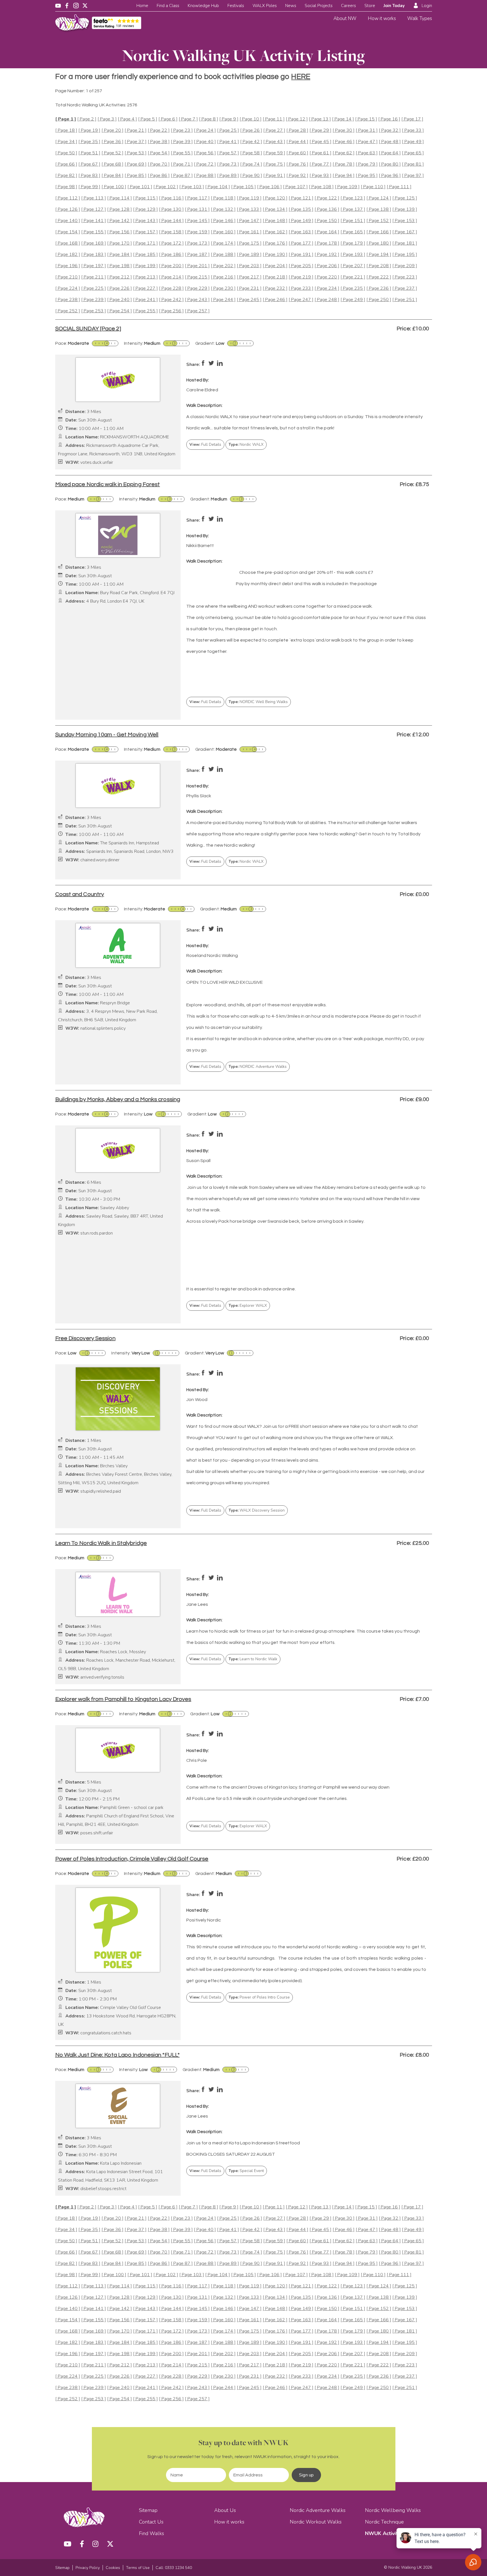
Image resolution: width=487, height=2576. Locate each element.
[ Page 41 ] (228, 142)
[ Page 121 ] (301, 198)
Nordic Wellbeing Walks (393, 2510)
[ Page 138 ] (379, 209)
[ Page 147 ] (249, 221)
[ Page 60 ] (297, 153)
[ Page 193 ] (353, 255)
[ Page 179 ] (353, 243)
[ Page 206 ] (327, 266)
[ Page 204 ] (275, 266)
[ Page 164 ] (327, 232)
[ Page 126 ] (68, 209)
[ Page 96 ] (390, 176)
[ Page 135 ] (301, 209)
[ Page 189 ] (249, 255)
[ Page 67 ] (89, 164)
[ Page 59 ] (274, 153)
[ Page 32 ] (390, 130)
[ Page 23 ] (182, 130)
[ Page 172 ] (171, 243)
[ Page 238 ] (68, 300)
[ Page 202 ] (223, 266)
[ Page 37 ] (136, 142)
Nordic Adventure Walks (318, 2510)
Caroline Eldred (202, 390)
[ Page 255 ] (145, 311)
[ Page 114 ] (119, 198)
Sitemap (148, 2510)
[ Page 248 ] (327, 300)
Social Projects (319, 6)
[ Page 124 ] (379, 198)
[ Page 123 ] (353, 198)
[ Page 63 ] (367, 153)
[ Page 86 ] (159, 176)
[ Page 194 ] (379, 255)
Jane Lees (197, 1604)
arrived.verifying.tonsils (102, 1677)
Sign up (306, 2475)
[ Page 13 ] (320, 119)
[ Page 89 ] (228, 176)
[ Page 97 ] (413, 176)
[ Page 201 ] (197, 266)
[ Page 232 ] (275, 288)
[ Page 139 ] (405, 209)
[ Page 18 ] (66, 130)
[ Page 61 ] (320, 153)
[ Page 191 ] (301, 255)
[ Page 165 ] (353, 232)
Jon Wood (197, 1400)
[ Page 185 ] (145, 255)
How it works (382, 18)
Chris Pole (197, 1760)
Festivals (236, 6)
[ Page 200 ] (171, 266)
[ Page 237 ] (405, 288)
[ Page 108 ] (321, 187)
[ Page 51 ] (89, 153)
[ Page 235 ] (353, 288)
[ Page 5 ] (148, 119)
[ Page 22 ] (159, 130)
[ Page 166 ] (379, 232)
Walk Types (420, 18)
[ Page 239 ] (94, 300)
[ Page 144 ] (171, 221)
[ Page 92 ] (297, 176)
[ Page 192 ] (327, 255)
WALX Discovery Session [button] (257, 1510)
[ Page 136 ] (327, 209)
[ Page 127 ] (94, 209)
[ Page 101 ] (140, 187)
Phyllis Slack (199, 796)
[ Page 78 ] (344, 164)
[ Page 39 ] (182, 142)
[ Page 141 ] (94, 221)
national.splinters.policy (103, 1028)
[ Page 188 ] (223, 255)
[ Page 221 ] (353, 277)
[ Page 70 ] (159, 164)
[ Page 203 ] (249, 266)
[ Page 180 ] (379, 243)
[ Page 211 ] (94, 277)
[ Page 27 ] (274, 130)
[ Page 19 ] (89, 130)
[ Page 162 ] (275, 232)
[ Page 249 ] (353, 300)
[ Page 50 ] (66, 153)
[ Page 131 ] (197, 209)
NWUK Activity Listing (391, 2533)
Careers (348, 6)
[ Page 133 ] (249, 209)
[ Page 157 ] (145, 232)
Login (427, 6)
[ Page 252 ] (68, 311)
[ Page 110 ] (373, 187)
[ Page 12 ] (297, 119)
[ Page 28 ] (297, 130)
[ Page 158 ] (171, 232)
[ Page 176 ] (275, 243)
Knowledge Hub (203, 6)
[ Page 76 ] (297, 164)
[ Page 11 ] (274, 119)
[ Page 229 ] (197, 288)
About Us (225, 2510)
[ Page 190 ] (275, 255)
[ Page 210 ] (68, 277)
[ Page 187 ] (197, 255)
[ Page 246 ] (275, 300)
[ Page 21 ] (136, 130)
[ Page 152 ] (379, 221)
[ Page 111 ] (399, 187)
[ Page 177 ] (301, 243)
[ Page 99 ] (89, 187)
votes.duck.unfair (97, 463)
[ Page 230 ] (223, 288)
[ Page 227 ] (145, 288)
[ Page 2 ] (87, 119)
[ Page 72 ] (205, 164)
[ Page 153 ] (405, 221)
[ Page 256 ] (171, 311)
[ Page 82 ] (66, 176)
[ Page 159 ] (197, 232)
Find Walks (151, 2533)
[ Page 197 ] (94, 266)
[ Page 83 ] (89, 176)
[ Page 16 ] (389, 119)
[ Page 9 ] (229, 119)
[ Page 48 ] (390, 142)
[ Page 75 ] (274, 164)
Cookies (113, 2568)
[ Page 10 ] (251, 119)
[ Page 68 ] (112, 164)
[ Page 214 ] (171, 277)
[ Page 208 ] (379, 266)
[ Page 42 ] (251, 142)
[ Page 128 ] (119, 209)
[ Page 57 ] (228, 153)
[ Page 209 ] (405, 266)
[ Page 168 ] (68, 243)
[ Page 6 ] (168, 119)
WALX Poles (265, 6)
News (291, 6)
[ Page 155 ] (94, 232)
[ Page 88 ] (205, 176)
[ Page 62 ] (344, 153)
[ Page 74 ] (251, 164)
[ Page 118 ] (223, 198)
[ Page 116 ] (171, 198)
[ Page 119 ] (249, 198)
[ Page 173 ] (197, 243)
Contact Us (151, 2522)
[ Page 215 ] (197, 277)
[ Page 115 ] (145, 198)
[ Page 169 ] (94, 243)
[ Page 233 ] (301, 288)
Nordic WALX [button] (246, 444)
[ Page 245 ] (249, 300)
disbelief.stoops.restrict (103, 2189)
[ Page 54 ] (159, 153)
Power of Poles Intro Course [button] (259, 1997)
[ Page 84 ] (112, 176)
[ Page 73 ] (228, 164)
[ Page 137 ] (353, 209)
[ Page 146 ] (223, 221)
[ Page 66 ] (66, 164)
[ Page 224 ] (68, 288)
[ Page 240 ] (119, 300)
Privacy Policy (88, 2568)
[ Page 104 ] (218, 187)
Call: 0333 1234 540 (174, 2568)
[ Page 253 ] (94, 311)
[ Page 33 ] (413, 130)
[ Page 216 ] (223, 277)
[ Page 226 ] (119, 288)
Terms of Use (138, 2568)
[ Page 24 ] (205, 130)
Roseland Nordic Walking (212, 956)
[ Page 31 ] (367, 130)
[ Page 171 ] (145, 243)
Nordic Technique (384, 2522)
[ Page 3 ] (107, 119)
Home (142, 6)
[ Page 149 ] (301, 221)
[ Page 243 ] (197, 300)
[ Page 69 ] (136, 164)
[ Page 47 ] (367, 142)
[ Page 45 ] (320, 142)
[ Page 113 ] (94, 198)
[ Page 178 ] (327, 243)
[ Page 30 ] (344, 130)
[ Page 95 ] (367, 176)
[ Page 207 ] (353, 266)
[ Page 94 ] (344, 176)
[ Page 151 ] (353, 221)
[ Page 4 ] (127, 119)
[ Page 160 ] (223, 232)
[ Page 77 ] (320, 164)
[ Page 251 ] (405, 300)
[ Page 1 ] (66, 119)
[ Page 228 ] (171, 288)
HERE (301, 77)
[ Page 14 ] (343, 119)
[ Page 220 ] (327, 277)
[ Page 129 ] (145, 209)
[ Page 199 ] (145, 266)
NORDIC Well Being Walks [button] (258, 702)
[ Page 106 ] (269, 187)
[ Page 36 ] (112, 142)
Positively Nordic (204, 1920)
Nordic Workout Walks (316, 2522)
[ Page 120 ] (275, 198)
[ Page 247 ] (301, 300)
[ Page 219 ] (301, 277)
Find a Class (168, 6)
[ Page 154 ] (68, 232)
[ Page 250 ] (379, 300)
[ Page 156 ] (119, 232)
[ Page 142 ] (119, 221)
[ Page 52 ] (112, 153)
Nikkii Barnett (200, 546)
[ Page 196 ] (68, 266)
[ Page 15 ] (366, 119)
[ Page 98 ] (66, 187)
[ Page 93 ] (320, 176)
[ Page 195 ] (405, 255)
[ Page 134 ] (275, 209)
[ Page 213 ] (145, 277)
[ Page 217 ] (249, 277)
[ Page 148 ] (275, 221)
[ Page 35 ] (89, 142)
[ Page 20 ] (112, 130)
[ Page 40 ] (205, 142)
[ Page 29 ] (320, 130)
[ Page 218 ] (275, 277)
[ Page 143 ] (145, 221)
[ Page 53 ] (136, 153)
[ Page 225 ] (94, 288)
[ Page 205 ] (301, 266)
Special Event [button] (246, 2171)
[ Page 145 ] (197, 221)
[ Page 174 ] (223, 243)
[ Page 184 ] (119, 255)
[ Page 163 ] (301, 232)
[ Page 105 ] (243, 187)
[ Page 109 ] (347, 187)
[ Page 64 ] (390, 153)
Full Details (205, 444)
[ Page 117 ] (197, 198)
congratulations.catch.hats (106, 2033)
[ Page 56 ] (205, 153)
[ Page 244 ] (223, 300)
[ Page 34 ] (66, 142)
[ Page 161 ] (249, 232)
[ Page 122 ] (327, 198)
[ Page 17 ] (412, 119)
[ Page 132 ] (223, 209)
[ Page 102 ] (166, 187)
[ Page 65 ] (413, 153)
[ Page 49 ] (413, 142)
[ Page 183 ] (94, 255)
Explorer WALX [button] (248, 1305)
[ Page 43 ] (274, 142)
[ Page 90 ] (251, 176)
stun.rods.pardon (97, 1233)
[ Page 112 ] (68, 198)
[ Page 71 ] (182, 164)
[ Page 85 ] (136, 176)
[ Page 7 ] (188, 119)
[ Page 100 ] (114, 187)
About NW (345, 18)
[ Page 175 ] (249, 243)
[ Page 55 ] (182, 153)
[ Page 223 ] (405, 277)
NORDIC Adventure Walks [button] (258, 1067)
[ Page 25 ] (228, 130)
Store (370, 6)
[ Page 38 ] (159, 142)
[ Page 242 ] (171, 300)
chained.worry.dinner (100, 860)
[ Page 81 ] (413, 164)
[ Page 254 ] (119, 311)
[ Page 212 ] (119, 277)
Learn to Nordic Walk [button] (253, 1659)
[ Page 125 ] (405, 198)
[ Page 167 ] (405, 232)
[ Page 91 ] (274, 176)
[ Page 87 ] (182, 176)
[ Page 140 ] (68, 221)
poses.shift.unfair (97, 1833)
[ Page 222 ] (379, 277)
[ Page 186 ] (171, 255)
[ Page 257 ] (197, 311)
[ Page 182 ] (68, 255)
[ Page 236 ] (379, 288)
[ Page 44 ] (297, 142)
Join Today (394, 6)
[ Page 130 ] (171, 209)
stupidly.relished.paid (101, 1491)
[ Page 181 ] (405, 243)
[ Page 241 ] (145, 300)
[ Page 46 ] (344, 142)
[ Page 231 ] (249, 288)
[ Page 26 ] (251, 130)
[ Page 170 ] (119, 243)
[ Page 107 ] (295, 187)
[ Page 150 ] (327, 221)
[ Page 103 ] (192, 187)
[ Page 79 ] (367, 164)
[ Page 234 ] (327, 288)
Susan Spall (198, 1161)
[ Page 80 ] (390, 164)
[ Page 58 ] (251, 153)
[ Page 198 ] (119, 266)
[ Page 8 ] (209, 119)
